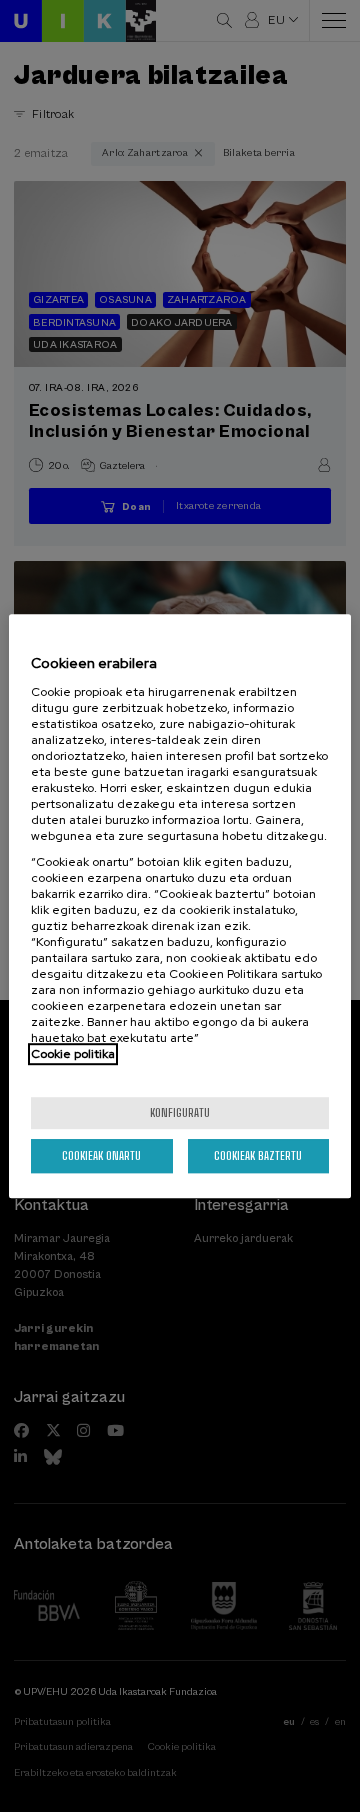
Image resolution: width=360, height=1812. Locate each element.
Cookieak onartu (101, 1155)
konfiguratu (180, 1112)
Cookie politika (73, 1054)
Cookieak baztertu (258, 1155)
